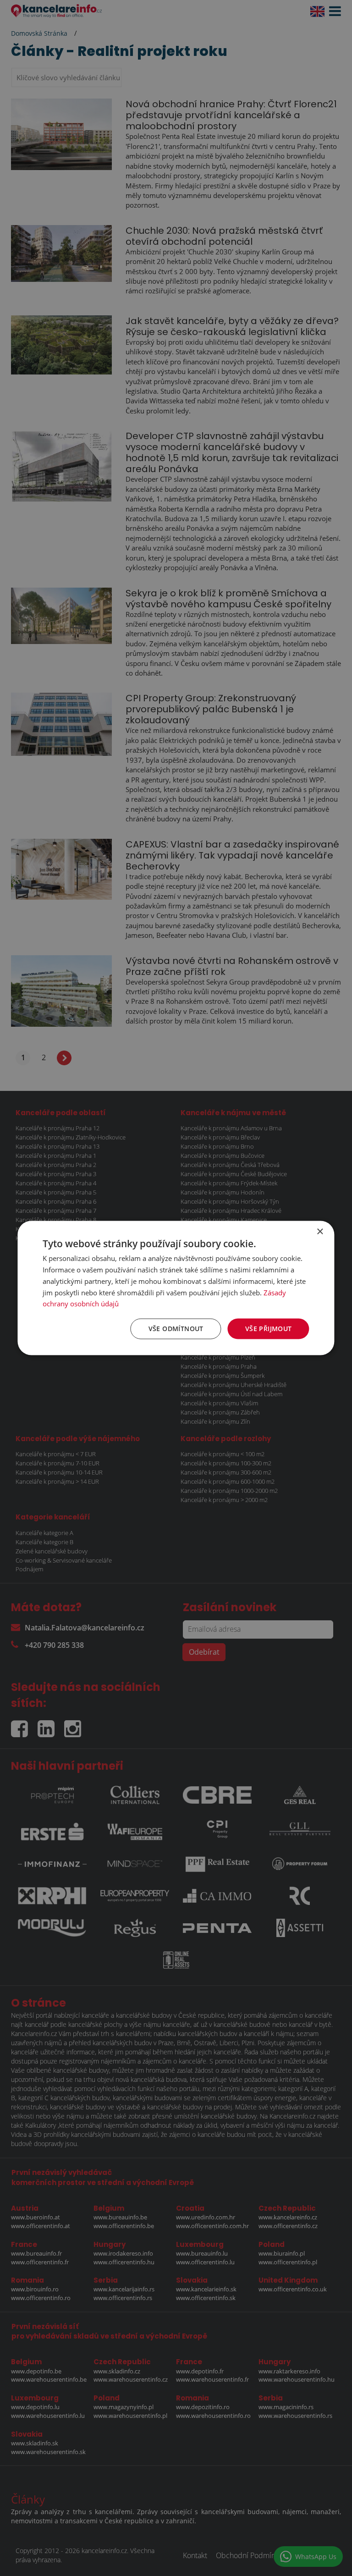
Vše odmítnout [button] (176, 1329)
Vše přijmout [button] (269, 1329)
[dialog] (176, 1288)
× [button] (320, 1232)
